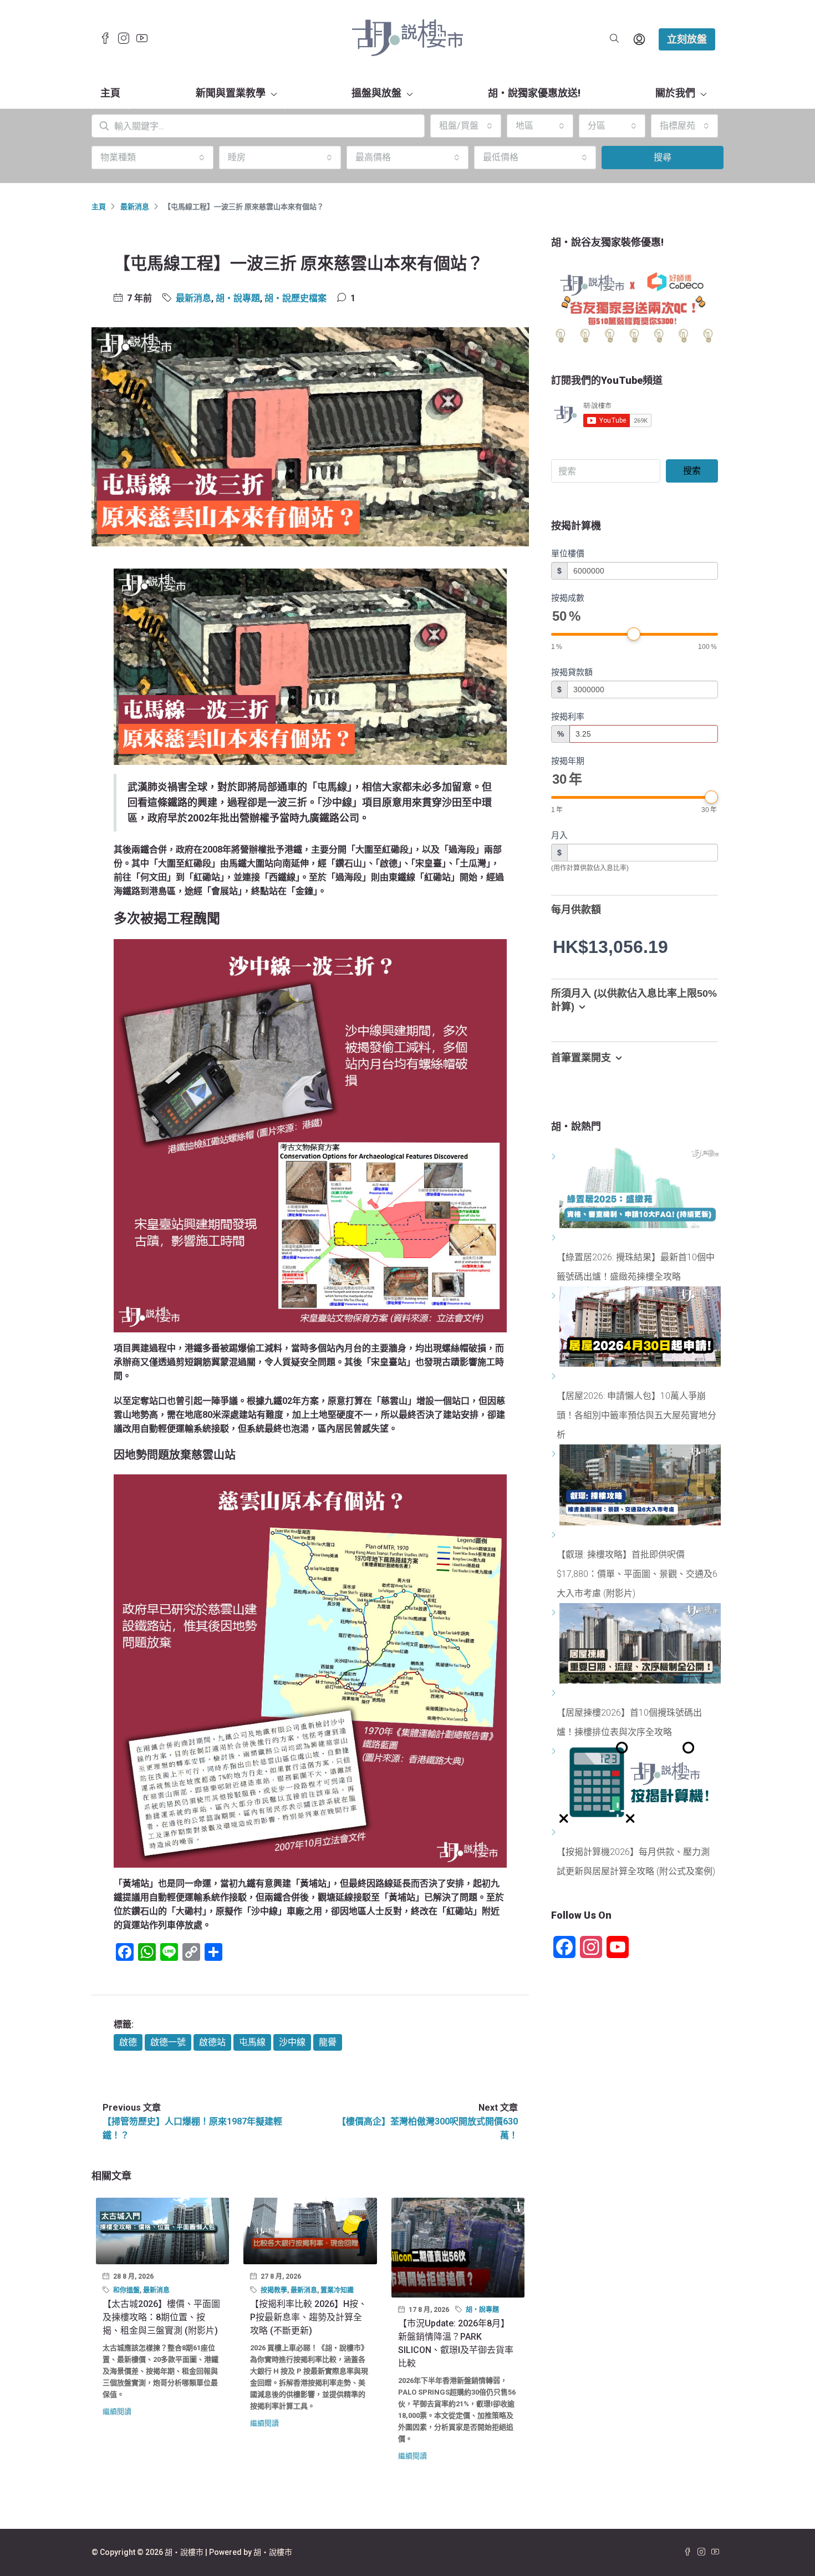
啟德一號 (168, 2042)
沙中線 (292, 2042)
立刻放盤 (687, 39)
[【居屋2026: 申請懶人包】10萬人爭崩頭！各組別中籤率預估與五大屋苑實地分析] (555, 1376)
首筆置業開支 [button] (581, 1058)
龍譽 (328, 2042)
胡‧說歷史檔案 (296, 298)
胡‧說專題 (238, 298)
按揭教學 (274, 2290)
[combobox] (466, 126)
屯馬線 (252, 2042)
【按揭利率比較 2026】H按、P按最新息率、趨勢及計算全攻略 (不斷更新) (309, 2317)
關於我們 (675, 93)
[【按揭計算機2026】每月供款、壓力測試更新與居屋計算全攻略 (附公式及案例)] (555, 1832)
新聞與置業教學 (231, 93)
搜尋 (663, 157)
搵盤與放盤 (376, 93)
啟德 (128, 2042)
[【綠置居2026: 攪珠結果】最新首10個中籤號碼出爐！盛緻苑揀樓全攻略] (555, 1238)
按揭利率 (568, 716)
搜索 (692, 471)
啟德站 (212, 2042)
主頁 (110, 93)
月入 (559, 835)
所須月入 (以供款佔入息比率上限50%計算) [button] (634, 1000)
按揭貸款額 (572, 672)
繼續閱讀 (117, 2412)
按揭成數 (568, 598)
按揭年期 (568, 761)
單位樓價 (568, 553)
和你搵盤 (126, 2290)
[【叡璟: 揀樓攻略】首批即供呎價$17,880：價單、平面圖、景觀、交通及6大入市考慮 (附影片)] (555, 1535)
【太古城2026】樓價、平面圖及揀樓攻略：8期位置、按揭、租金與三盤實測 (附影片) (161, 2317)
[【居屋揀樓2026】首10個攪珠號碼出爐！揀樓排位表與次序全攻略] (555, 1693)
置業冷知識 (337, 2290)
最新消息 (135, 207)
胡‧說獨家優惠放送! (534, 93)
